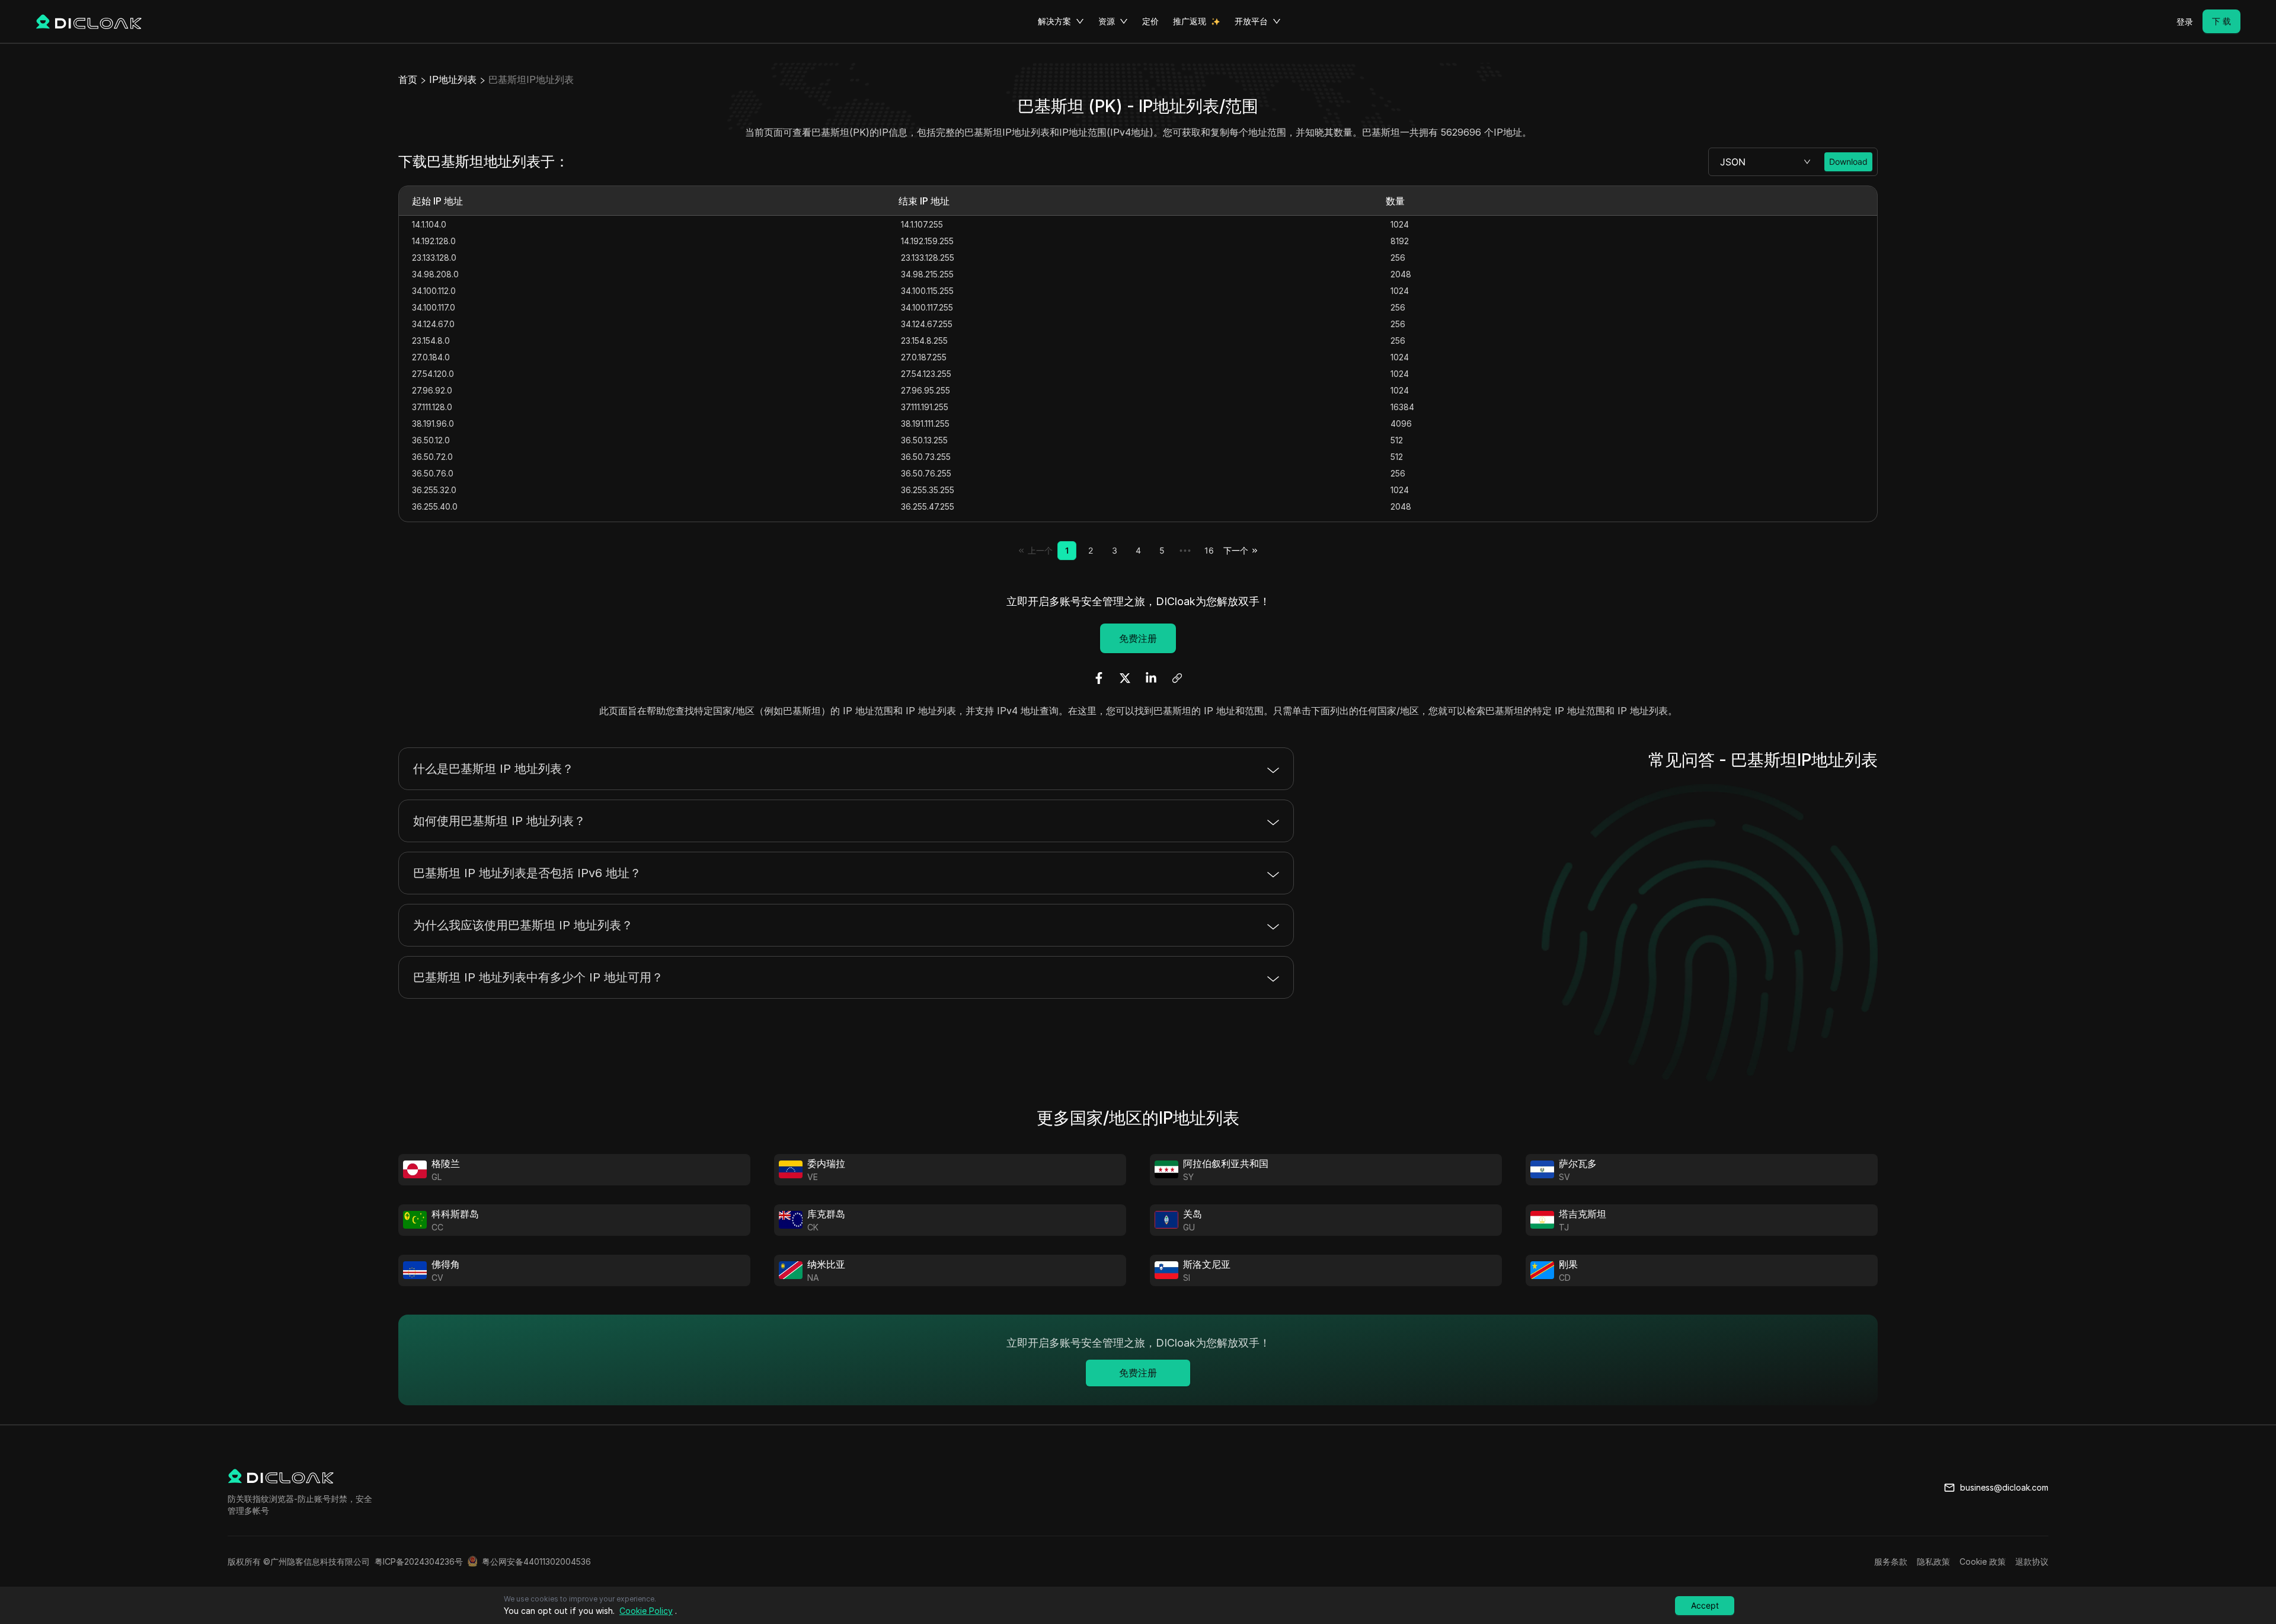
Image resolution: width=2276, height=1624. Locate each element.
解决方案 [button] (1054, 21)
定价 (1150, 21)
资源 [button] (1107, 21)
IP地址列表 (453, 79)
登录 (2185, 22)
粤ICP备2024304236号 (419, 1561)
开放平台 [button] (1251, 21)
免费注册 (1138, 638)
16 (1209, 550)
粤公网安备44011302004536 (536, 1561)
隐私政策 (1933, 1561)
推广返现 (1190, 21)
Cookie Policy (646, 1611)
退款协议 (2032, 1561)
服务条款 (1891, 1561)
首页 (408, 79)
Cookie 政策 (1983, 1561)
